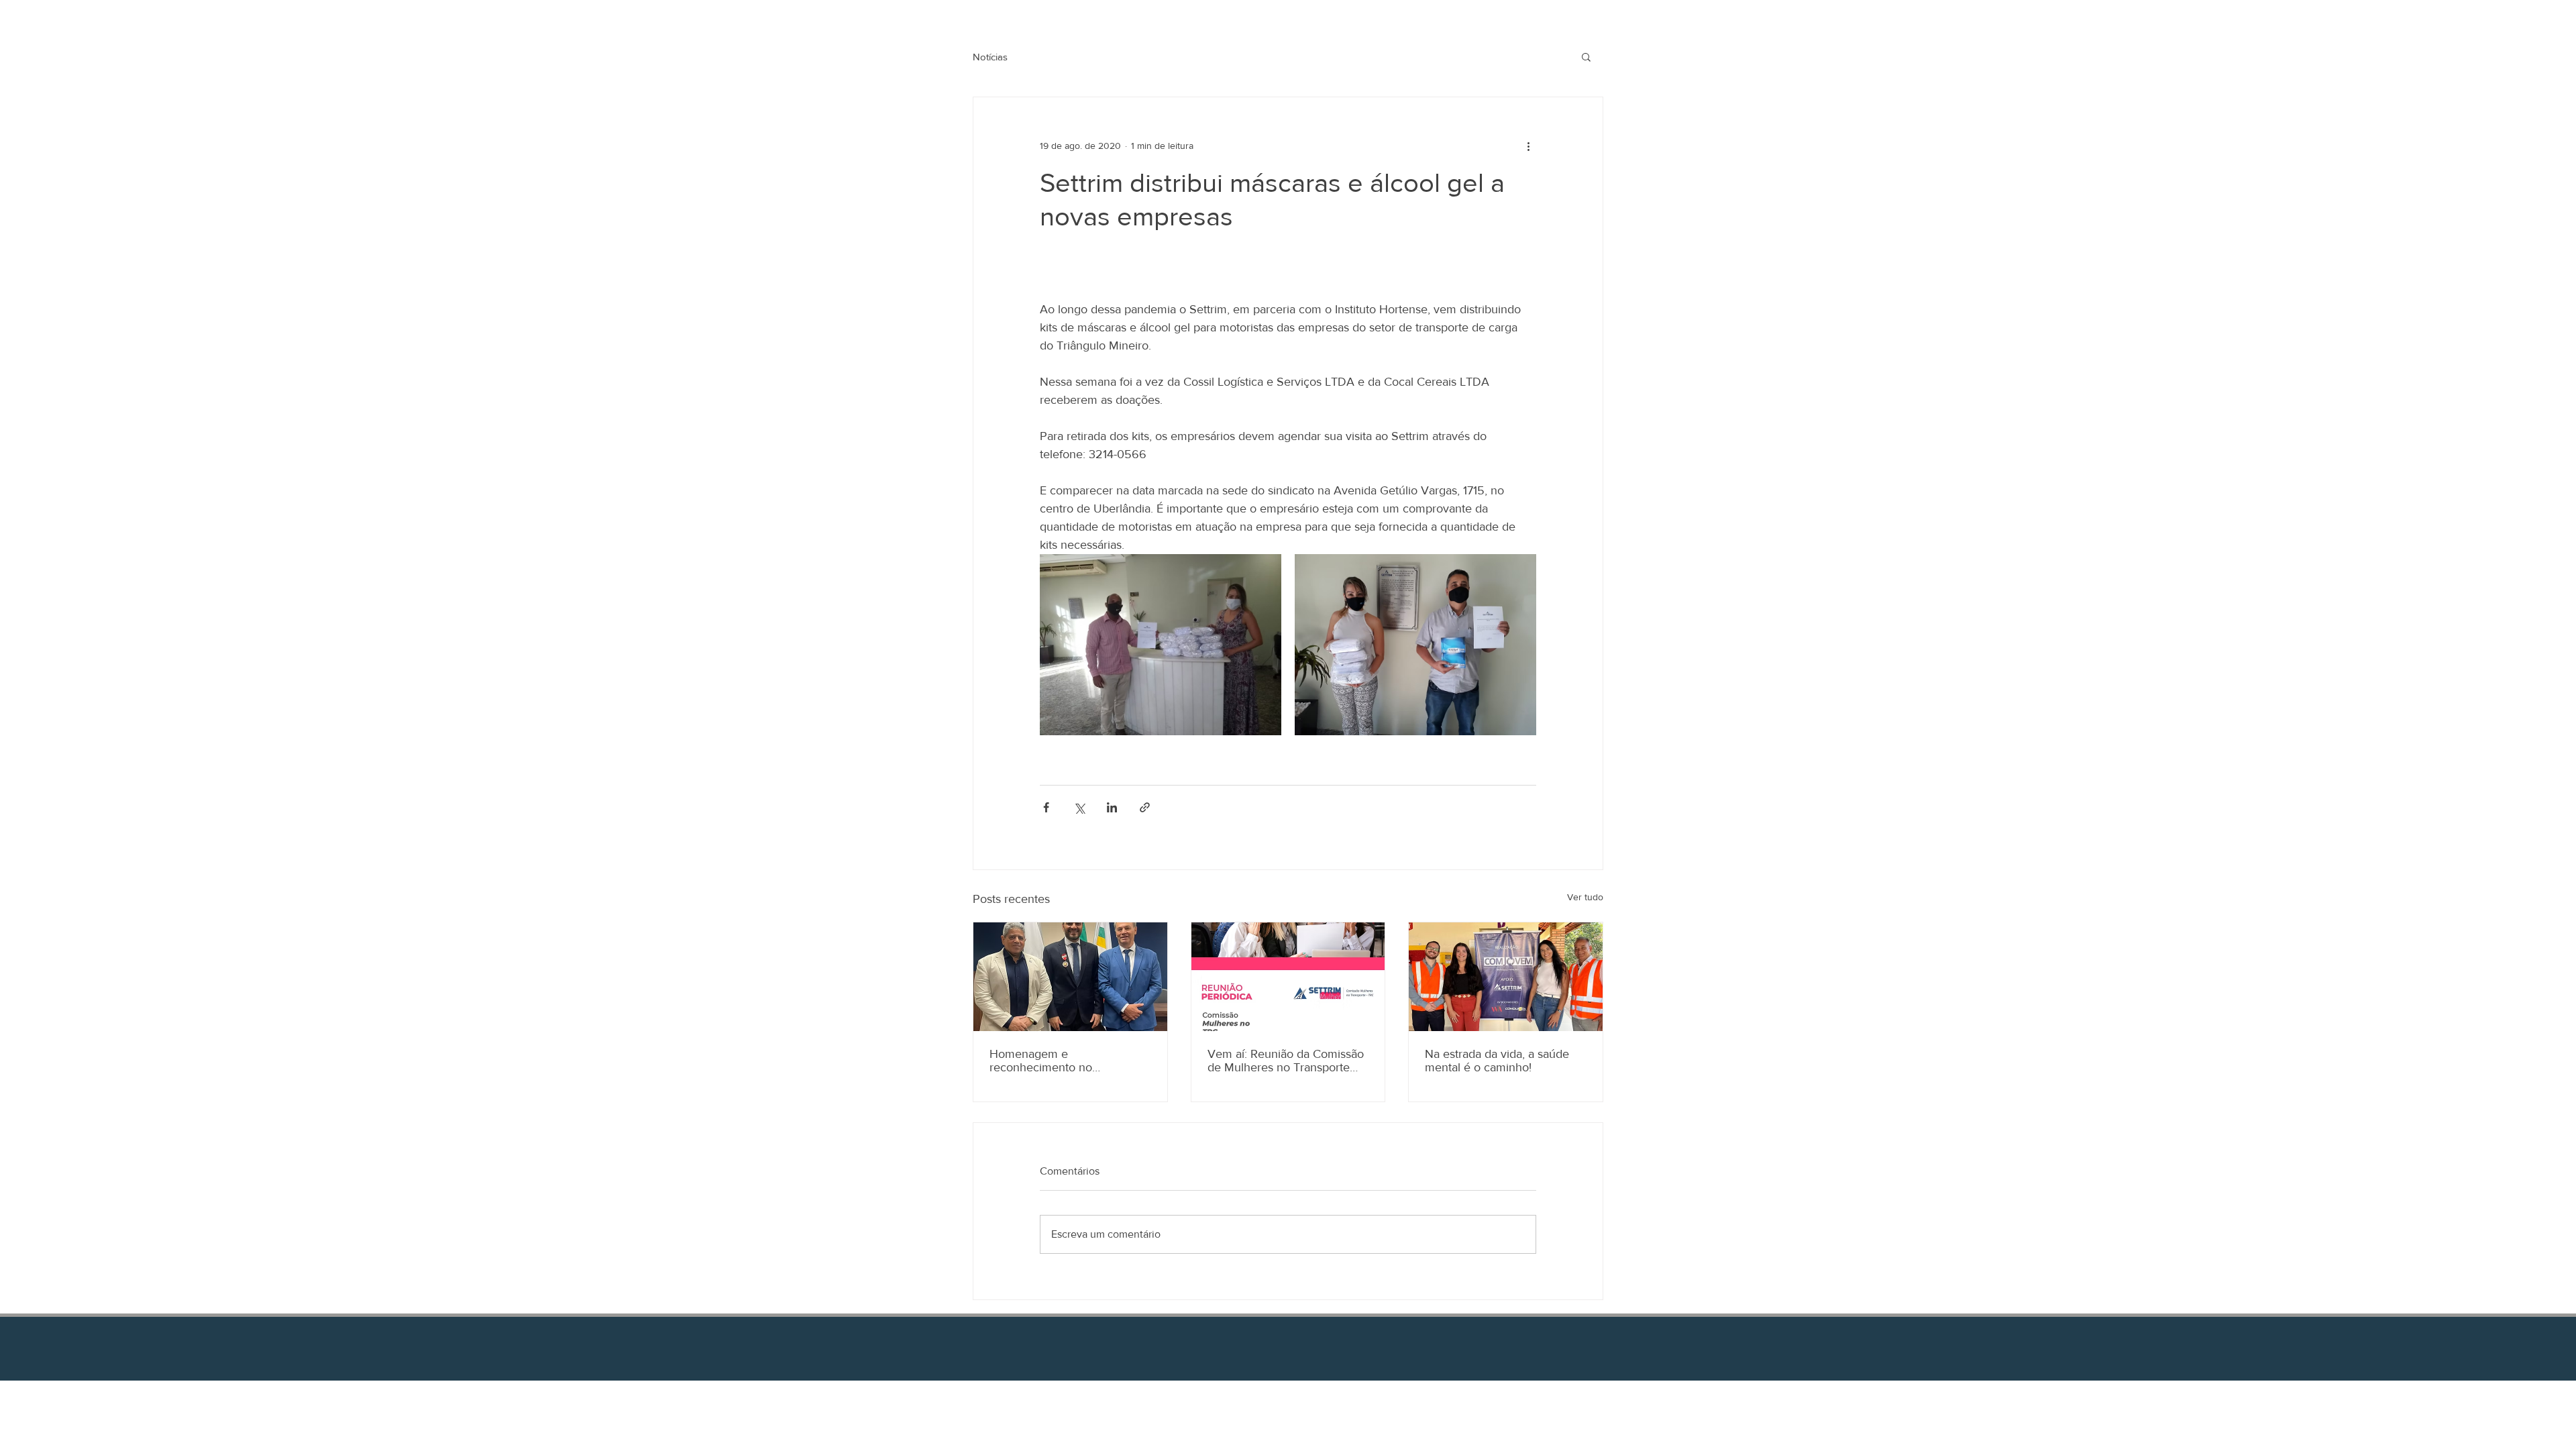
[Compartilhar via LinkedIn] (1112, 807)
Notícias (990, 57)
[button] (1586, 56)
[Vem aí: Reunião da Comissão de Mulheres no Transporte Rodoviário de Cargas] (1288, 977)
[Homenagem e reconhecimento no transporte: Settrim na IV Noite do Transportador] (1070, 977)
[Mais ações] (1528, 146)
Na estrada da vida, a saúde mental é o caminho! (1497, 1061)
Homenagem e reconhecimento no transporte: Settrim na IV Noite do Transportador (1069, 1061)
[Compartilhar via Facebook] (1046, 807)
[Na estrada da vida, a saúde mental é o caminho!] (1506, 977)
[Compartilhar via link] (1145, 807)
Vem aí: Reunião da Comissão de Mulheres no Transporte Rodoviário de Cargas (1286, 1061)
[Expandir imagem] (1161, 645)
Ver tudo (1585, 897)
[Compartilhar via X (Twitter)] (1079, 807)
